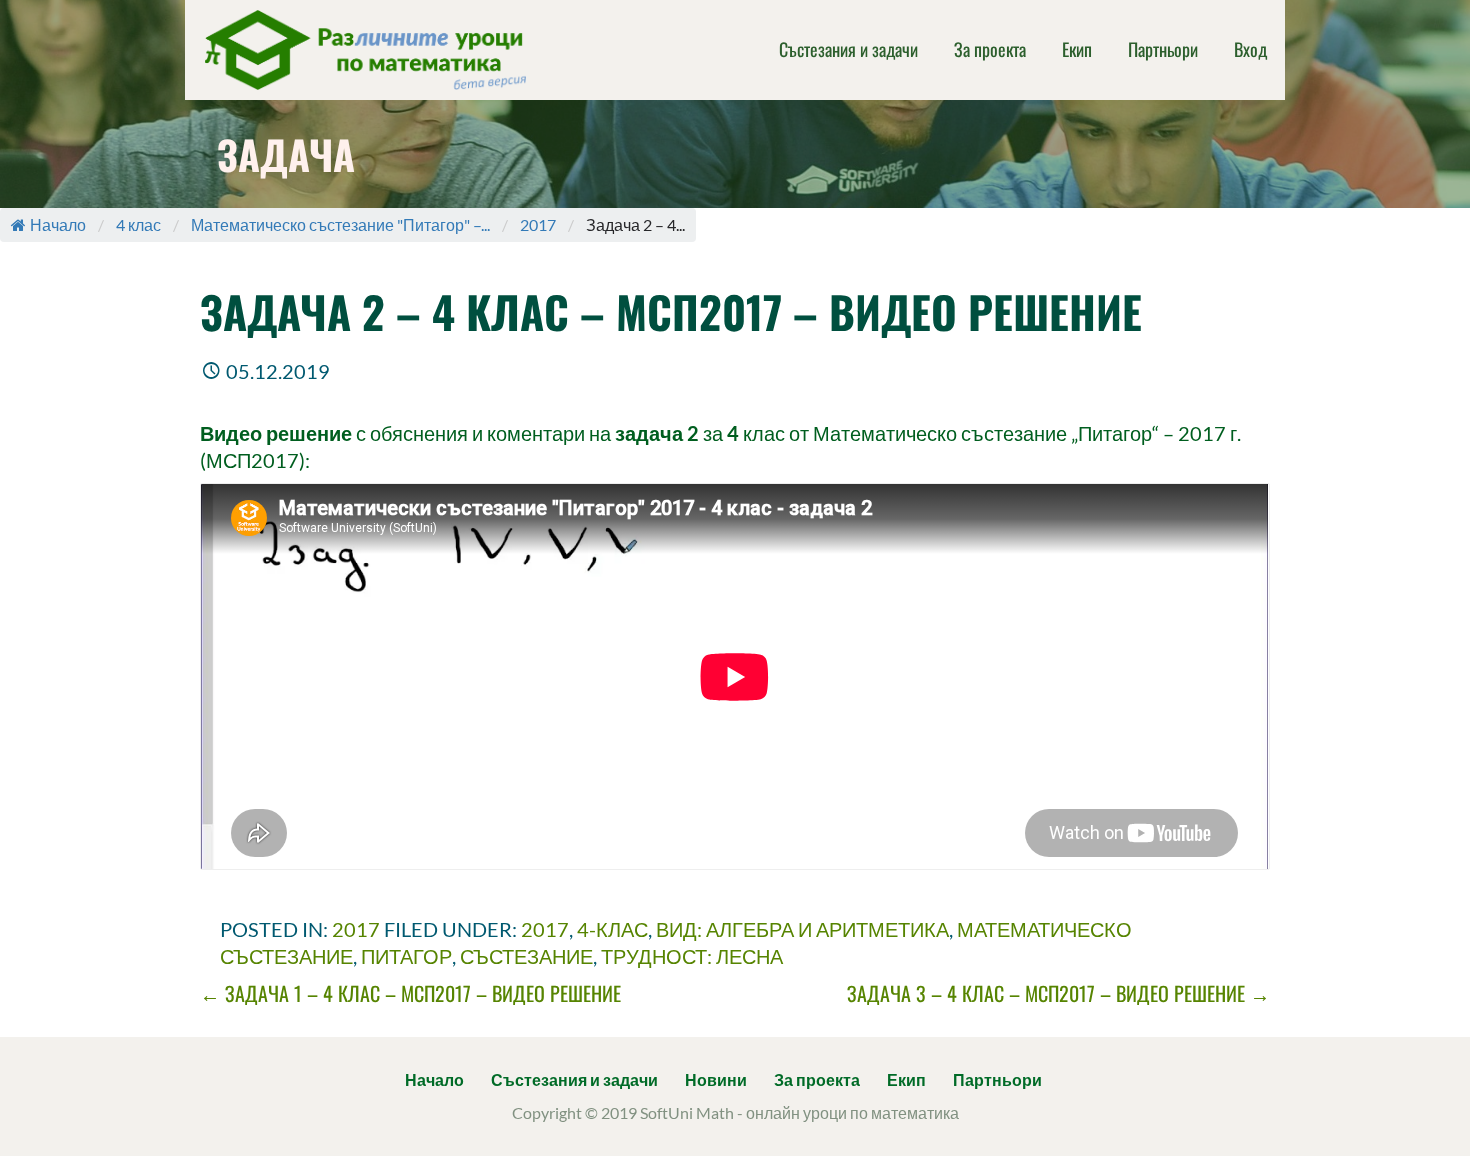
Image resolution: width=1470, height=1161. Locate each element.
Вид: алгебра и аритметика (802, 929)
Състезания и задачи (848, 49)
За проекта (990, 49)
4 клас (138, 224)
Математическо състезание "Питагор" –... (340, 224)
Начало (58, 224)
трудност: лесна (692, 956)
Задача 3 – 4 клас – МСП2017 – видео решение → (1058, 993)
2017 (538, 224)
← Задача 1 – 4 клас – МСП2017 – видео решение (410, 993)
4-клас (612, 929)
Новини (716, 1079)
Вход (1250, 49)
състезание (526, 956)
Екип (1077, 49)
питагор (406, 956)
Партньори (1163, 49)
